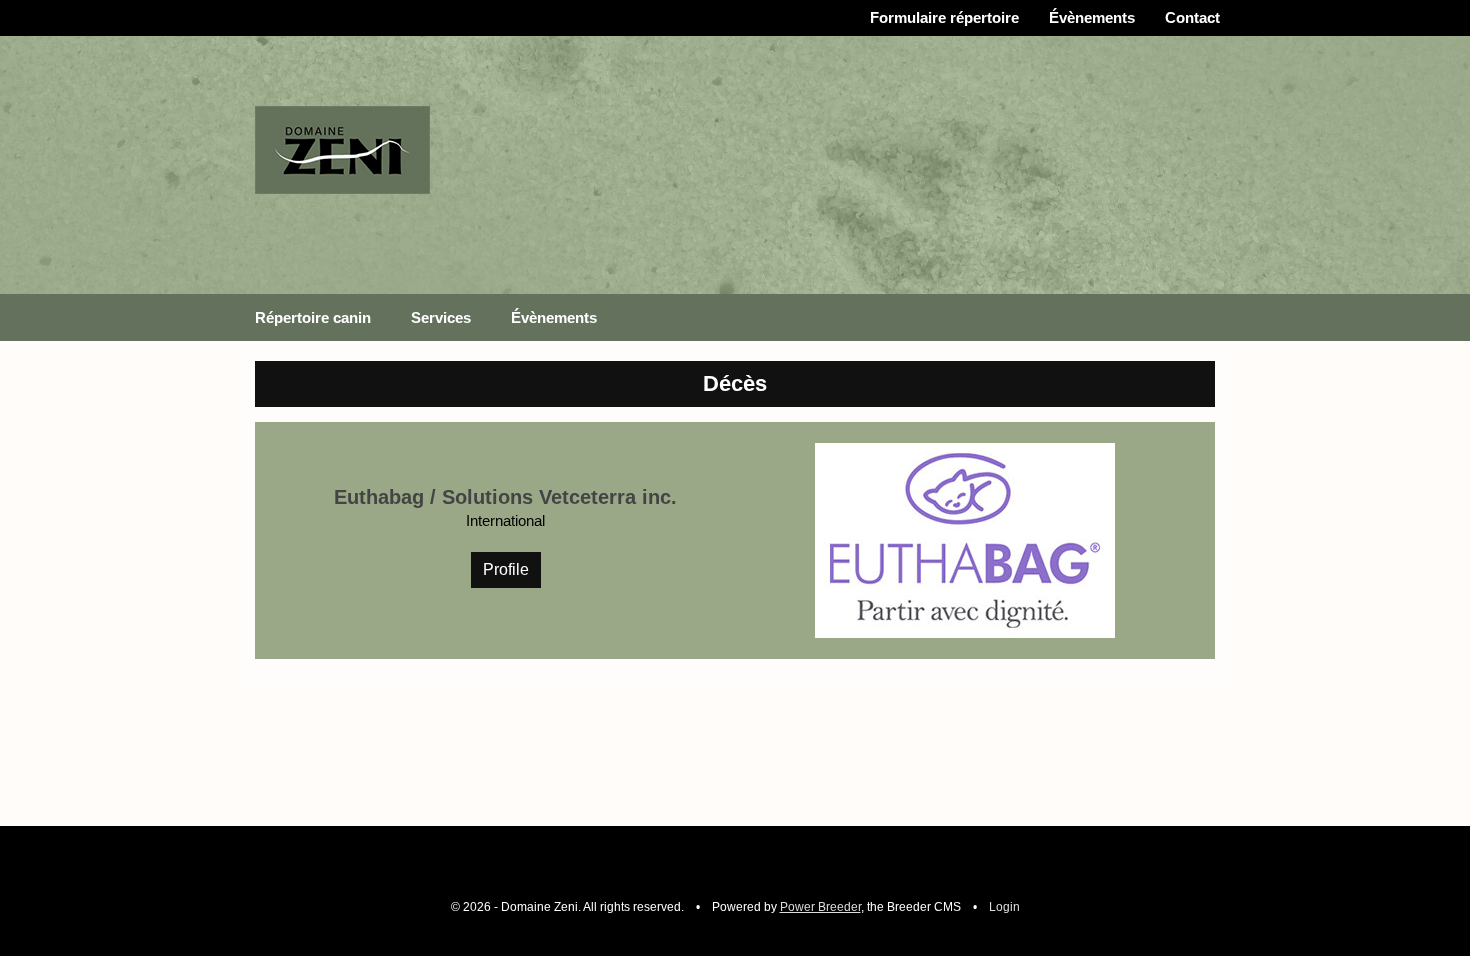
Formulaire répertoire (944, 17)
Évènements (1092, 17)
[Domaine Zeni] (342, 148)
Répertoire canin (313, 317)
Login (1004, 907)
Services (441, 317)
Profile (506, 569)
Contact (1192, 17)
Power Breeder (820, 907)
